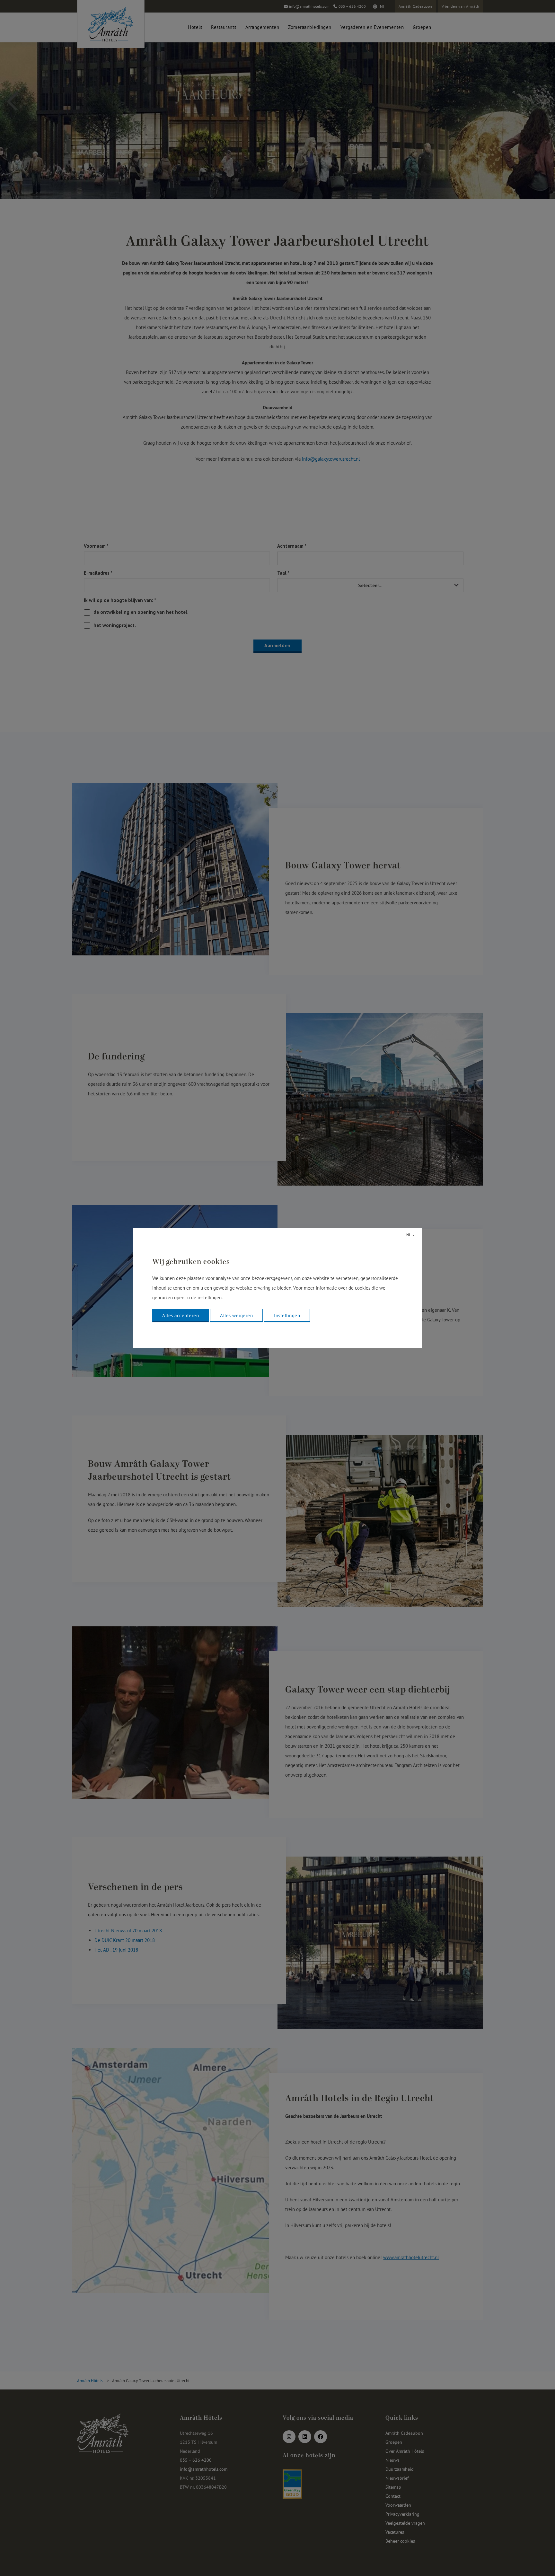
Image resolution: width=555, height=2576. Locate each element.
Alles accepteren (181, 1315)
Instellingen (287, 1315)
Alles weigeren (236, 1315)
